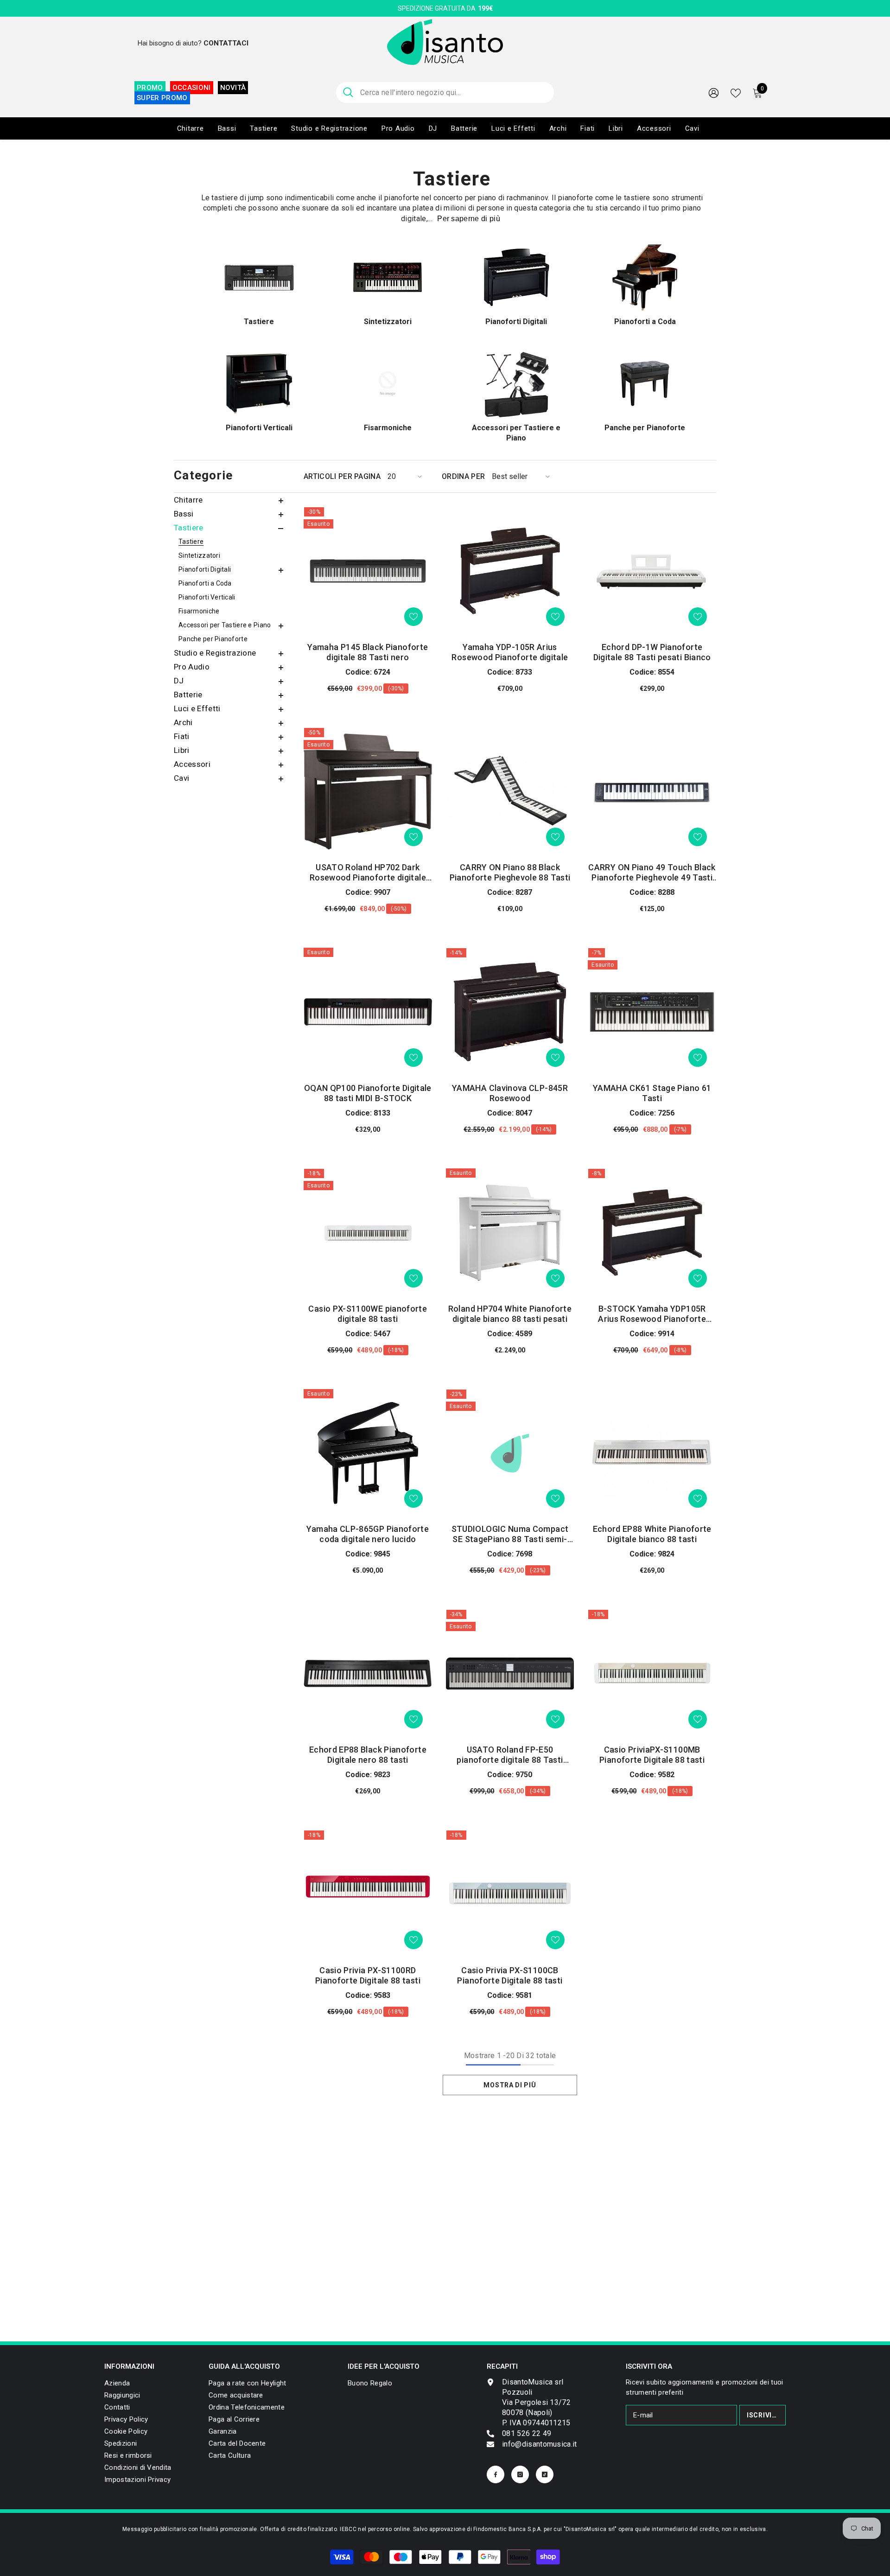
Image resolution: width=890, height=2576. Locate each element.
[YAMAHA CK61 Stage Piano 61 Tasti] (652, 1012)
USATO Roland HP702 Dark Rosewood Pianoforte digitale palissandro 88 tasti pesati (368, 873)
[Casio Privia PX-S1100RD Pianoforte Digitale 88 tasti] (368, 1894)
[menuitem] (232, 500)
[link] (137, 2480)
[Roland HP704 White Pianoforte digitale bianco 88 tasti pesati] (510, 1233)
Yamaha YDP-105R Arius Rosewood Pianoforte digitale (510, 652)
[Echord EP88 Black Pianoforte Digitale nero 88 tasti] (368, 1674)
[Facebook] (496, 2474)
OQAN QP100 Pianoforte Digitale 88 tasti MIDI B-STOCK (368, 1093)
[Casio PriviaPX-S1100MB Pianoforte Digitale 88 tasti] (652, 1674)
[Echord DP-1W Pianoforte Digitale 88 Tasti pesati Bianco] (652, 571)
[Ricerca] (445, 92)
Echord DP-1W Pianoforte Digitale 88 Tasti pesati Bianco (652, 652)
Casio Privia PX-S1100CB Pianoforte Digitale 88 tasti (510, 1975)
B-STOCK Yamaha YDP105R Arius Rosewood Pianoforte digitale (652, 1314)
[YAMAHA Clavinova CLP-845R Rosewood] (510, 1012)
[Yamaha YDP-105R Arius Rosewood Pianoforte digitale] (510, 571)
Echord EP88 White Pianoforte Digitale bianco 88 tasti (652, 1534)
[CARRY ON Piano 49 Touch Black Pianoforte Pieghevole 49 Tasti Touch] (652, 792)
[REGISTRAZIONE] (714, 92)
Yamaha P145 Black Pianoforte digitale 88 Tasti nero (368, 652)
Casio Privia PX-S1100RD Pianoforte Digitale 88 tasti (368, 1975)
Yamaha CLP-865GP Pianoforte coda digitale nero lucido (368, 1534)
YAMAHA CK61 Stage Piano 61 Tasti (652, 1093)
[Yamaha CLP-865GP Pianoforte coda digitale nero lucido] (368, 1453)
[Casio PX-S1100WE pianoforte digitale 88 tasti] (368, 1233)
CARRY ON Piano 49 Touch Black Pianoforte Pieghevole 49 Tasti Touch (652, 873)
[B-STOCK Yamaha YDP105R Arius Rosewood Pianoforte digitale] (652, 1233)
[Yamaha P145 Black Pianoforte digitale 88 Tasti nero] (368, 571)
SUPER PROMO (162, 98)
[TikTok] (545, 2474)
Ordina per (463, 476)
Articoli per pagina (342, 476)
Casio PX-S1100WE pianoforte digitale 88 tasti (368, 1314)
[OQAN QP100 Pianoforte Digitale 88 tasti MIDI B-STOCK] (368, 1012)
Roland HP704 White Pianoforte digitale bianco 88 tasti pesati (510, 1314)
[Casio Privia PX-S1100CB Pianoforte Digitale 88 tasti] (510, 1894)
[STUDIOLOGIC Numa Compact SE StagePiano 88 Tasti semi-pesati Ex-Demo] (510, 1453)
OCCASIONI (192, 88)
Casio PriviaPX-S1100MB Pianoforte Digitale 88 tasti (652, 1755)
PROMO (150, 88)
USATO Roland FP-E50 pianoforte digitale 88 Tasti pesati (510, 1755)
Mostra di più (510, 2085)
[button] (232, 501)
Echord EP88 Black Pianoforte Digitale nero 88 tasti (368, 1755)
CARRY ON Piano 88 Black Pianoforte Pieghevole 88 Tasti (510, 872)
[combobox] (454, 92)
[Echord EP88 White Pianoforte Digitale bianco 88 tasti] (652, 1453)
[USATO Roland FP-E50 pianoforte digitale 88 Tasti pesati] (510, 1674)
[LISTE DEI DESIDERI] (736, 92)
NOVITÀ (233, 88)
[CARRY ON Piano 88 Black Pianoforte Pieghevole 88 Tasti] (510, 792)
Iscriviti (763, 2415)
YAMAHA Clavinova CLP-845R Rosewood (510, 1093)
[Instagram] (520, 2474)
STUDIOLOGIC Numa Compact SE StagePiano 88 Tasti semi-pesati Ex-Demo (510, 1534)
